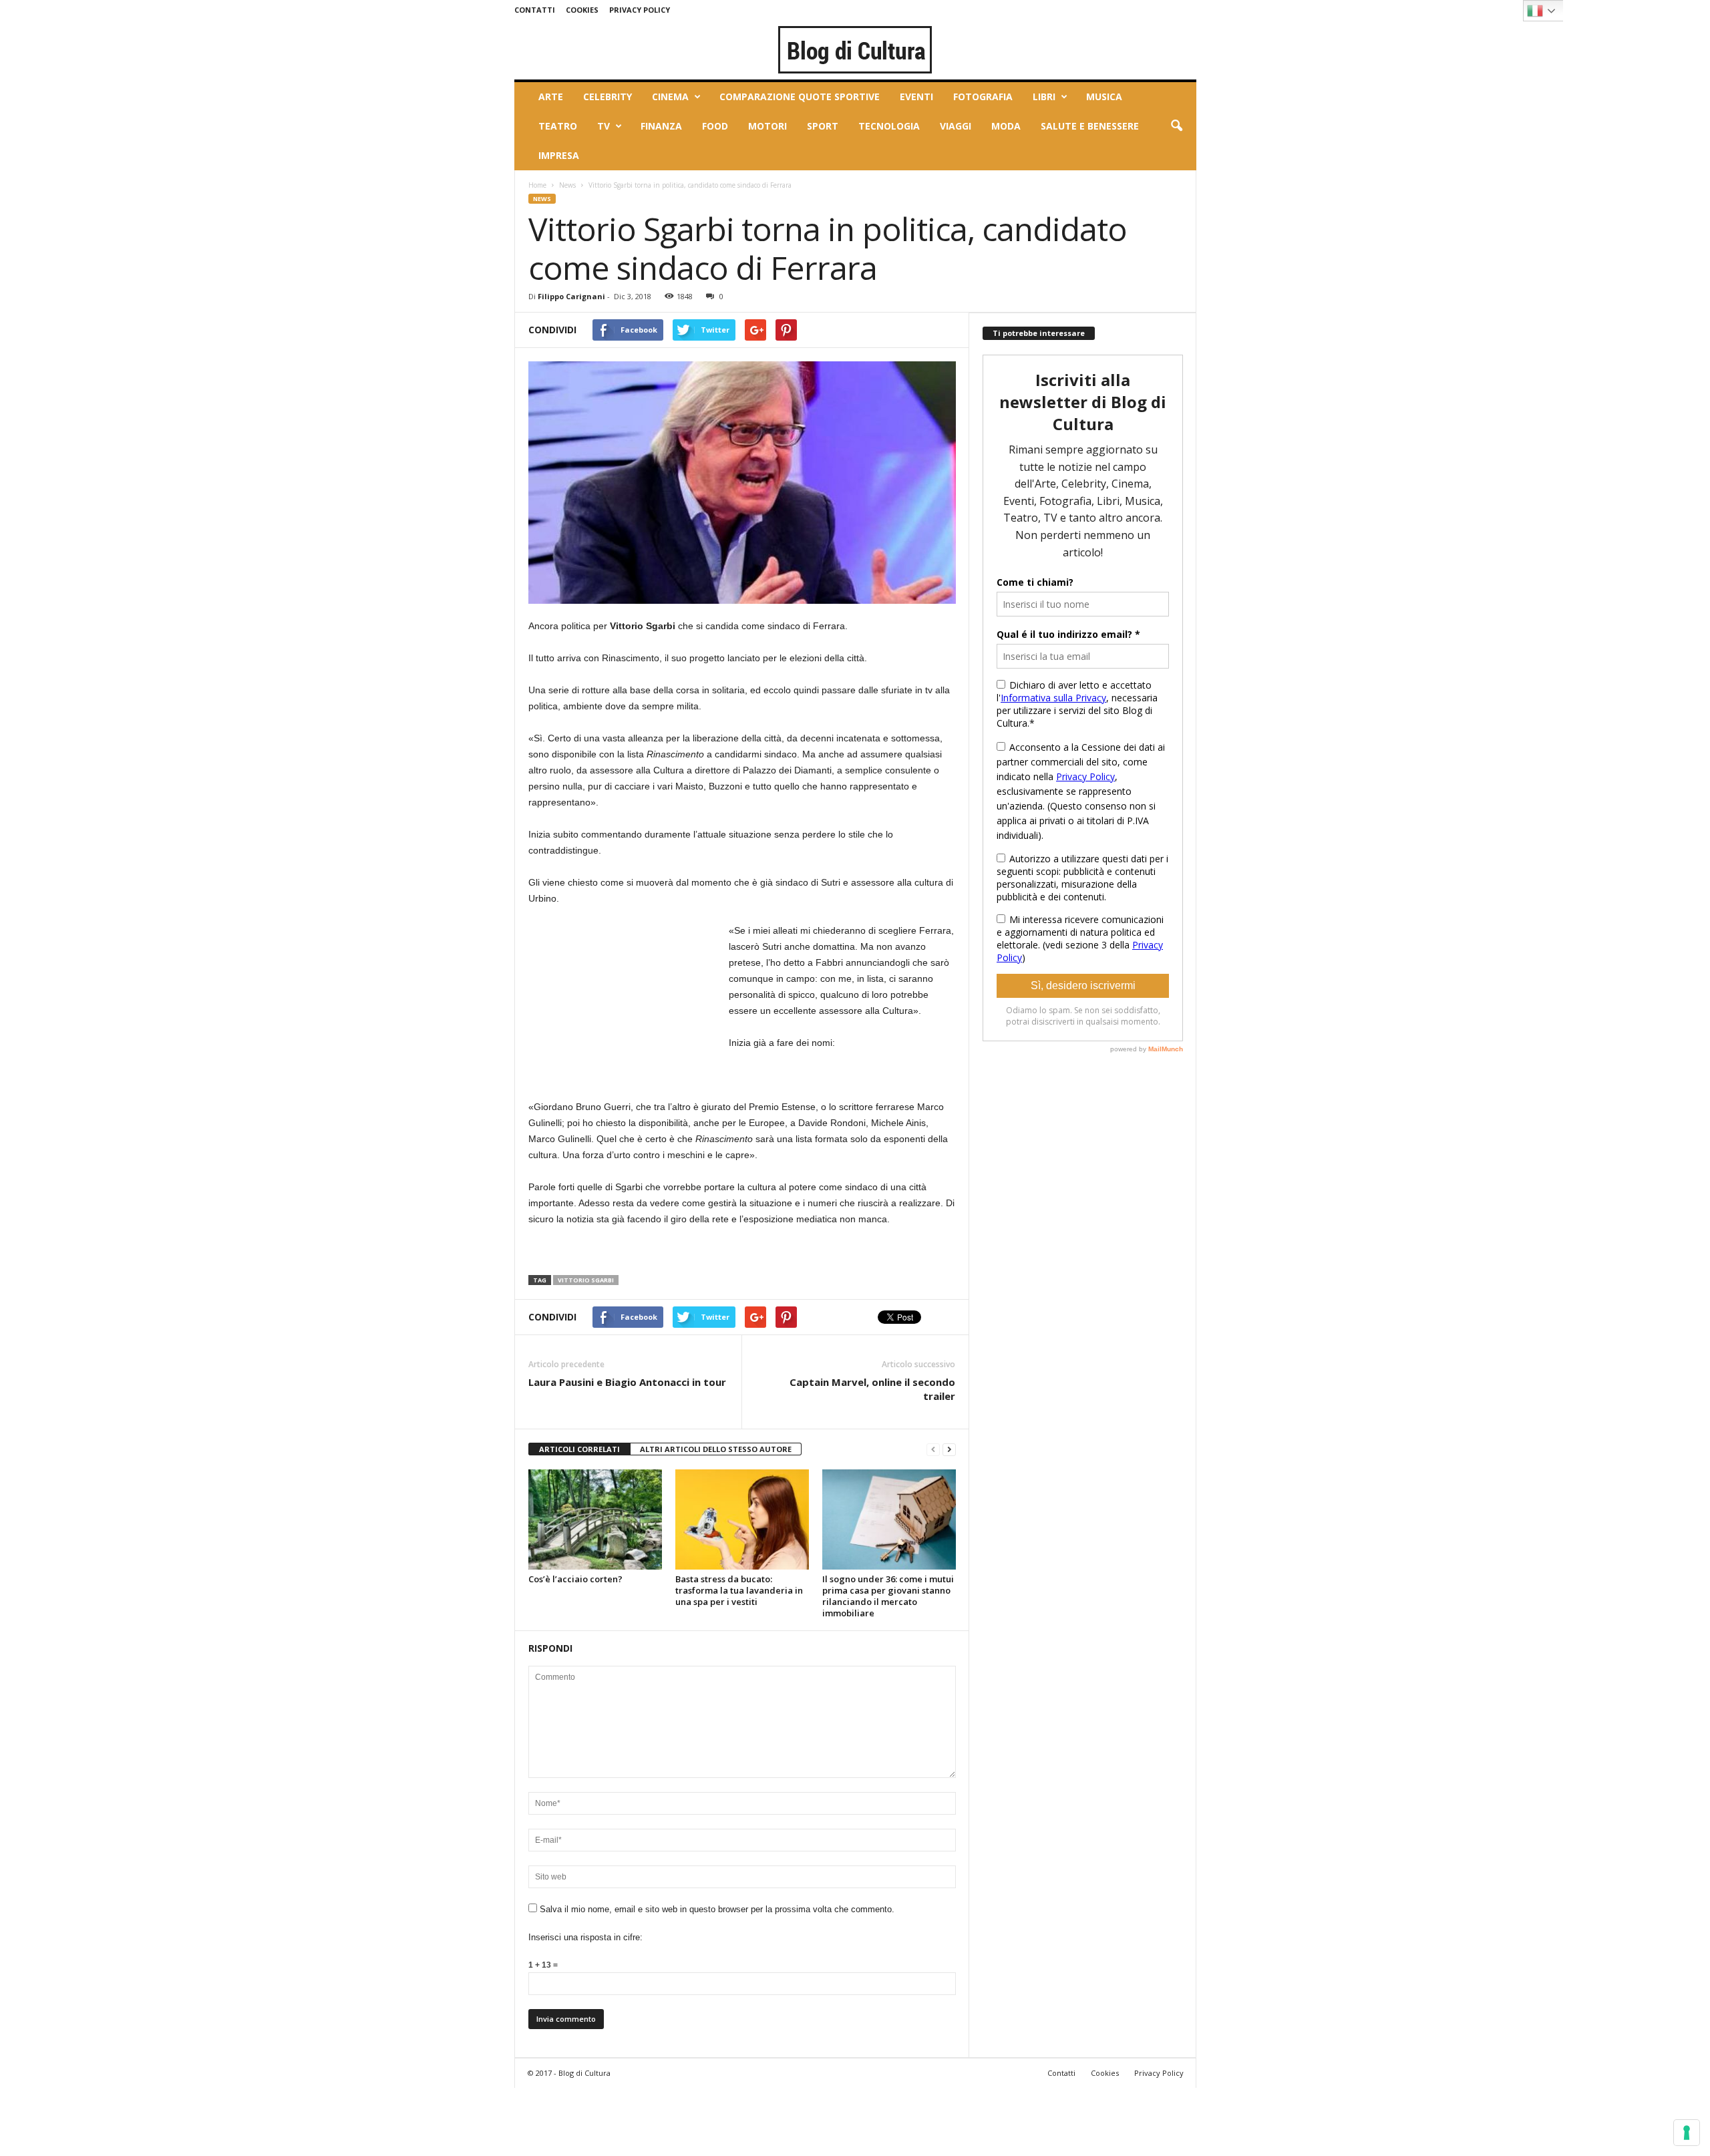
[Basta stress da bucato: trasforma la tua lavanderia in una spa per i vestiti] (742, 1519)
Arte (551, 97)
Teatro (558, 126)
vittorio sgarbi (586, 1280)
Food (715, 126)
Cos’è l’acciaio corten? (575, 1579)
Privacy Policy (640, 10)
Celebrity (608, 97)
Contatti (535, 10)
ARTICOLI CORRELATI (579, 1449)
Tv (604, 126)
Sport (823, 126)
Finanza (661, 126)
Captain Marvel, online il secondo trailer (872, 1389)
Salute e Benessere (1090, 126)
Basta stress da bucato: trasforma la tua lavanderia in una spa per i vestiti (739, 1590)
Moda (1006, 126)
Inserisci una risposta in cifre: (585, 1937)
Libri (1044, 97)
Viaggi (956, 126)
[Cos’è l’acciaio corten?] (595, 1519)
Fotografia (983, 97)
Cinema (670, 97)
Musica (1104, 97)
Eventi (916, 97)
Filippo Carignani (571, 296)
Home (537, 185)
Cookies (582, 10)
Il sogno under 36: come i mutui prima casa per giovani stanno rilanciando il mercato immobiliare (888, 1596)
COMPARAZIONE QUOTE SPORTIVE (800, 97)
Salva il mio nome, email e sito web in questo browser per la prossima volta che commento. (717, 1909)
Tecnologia (889, 126)
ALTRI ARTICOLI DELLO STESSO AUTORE (716, 1449)
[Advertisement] (629, 1006)
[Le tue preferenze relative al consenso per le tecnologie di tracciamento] (1687, 2133)
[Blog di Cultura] (855, 49)
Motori (767, 126)
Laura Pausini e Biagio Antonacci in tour (627, 1382)
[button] (1176, 126)
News (567, 185)
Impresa (559, 155)
